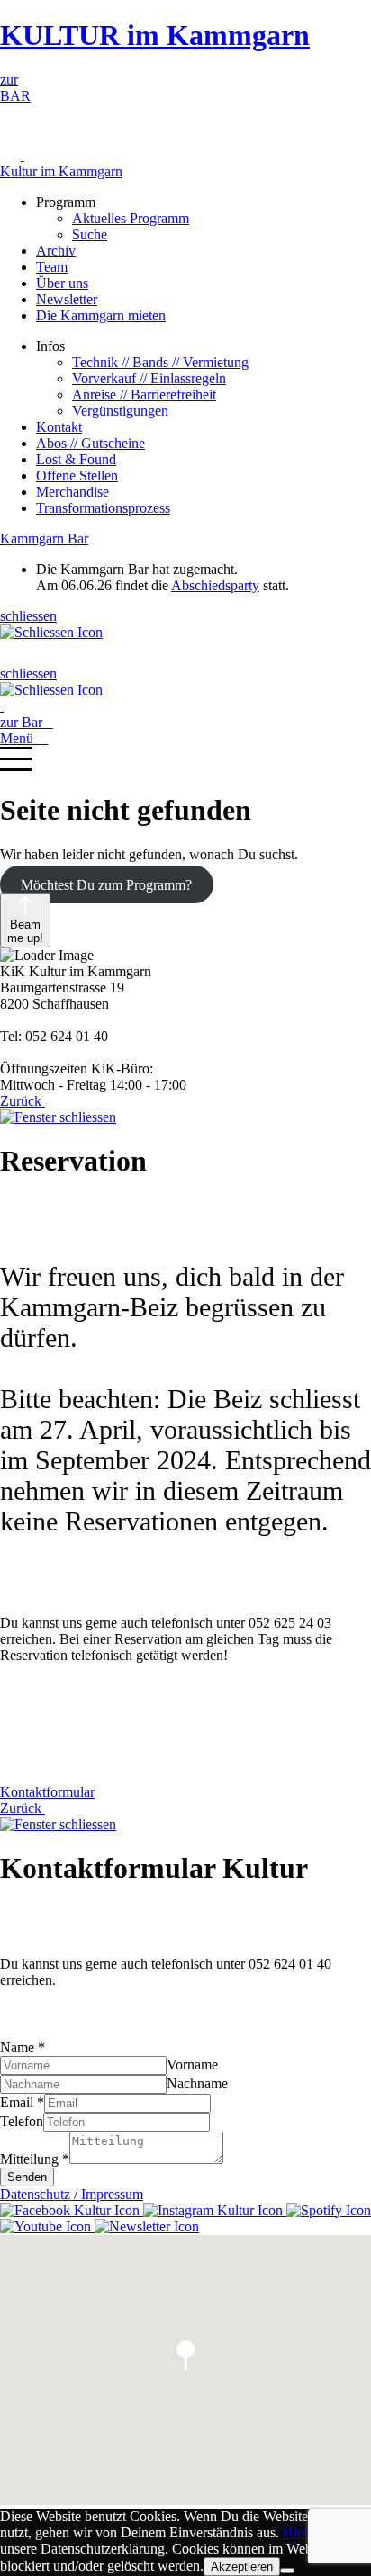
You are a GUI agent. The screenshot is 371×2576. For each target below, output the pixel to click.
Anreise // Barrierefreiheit (144, 395)
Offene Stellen (77, 476)
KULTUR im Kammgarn (155, 35)
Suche (90, 234)
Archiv (56, 251)
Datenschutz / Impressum (72, 2194)
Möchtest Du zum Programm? (106, 885)
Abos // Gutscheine (90, 443)
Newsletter (67, 299)
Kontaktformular (47, 1792)
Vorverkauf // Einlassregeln (149, 378)
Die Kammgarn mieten (101, 315)
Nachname (197, 2083)
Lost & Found (76, 459)
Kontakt (59, 427)
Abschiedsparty (215, 585)
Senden (27, 2177)
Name (23, 2047)
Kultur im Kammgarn (61, 171)
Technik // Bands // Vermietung (160, 362)
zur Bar (27, 722)
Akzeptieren (242, 2567)
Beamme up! (25, 931)
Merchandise (72, 492)
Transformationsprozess (103, 508)
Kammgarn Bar (44, 539)
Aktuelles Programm (131, 218)
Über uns (62, 283)
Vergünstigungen (120, 411)
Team (52, 267)
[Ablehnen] (287, 2571)
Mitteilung (35, 2159)
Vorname (192, 2064)
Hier (295, 2532)
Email (22, 2102)
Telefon (22, 2121)
